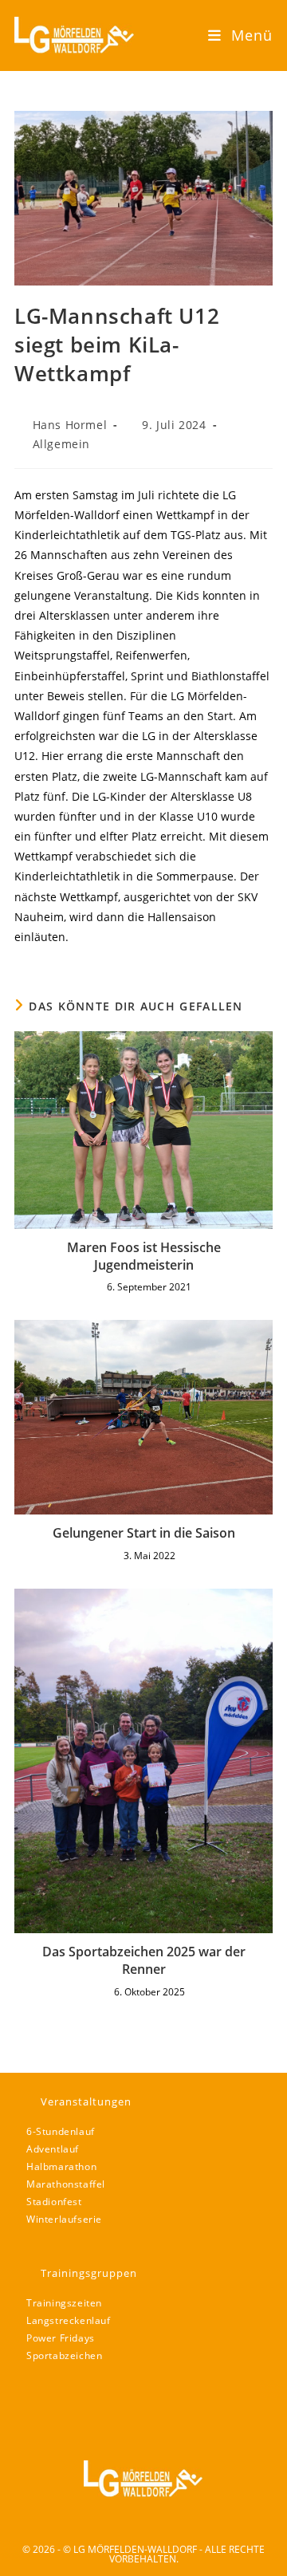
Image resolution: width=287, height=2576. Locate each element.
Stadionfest (54, 2202)
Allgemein (61, 444)
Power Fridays (61, 2338)
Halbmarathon (61, 2166)
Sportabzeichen (64, 2355)
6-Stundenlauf (61, 2131)
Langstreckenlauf (69, 2320)
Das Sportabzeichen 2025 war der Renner (144, 1960)
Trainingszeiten (64, 2303)
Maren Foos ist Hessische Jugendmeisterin (144, 1256)
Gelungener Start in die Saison (144, 1533)
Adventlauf (53, 2149)
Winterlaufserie (64, 2219)
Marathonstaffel (66, 2184)
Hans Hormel (70, 425)
